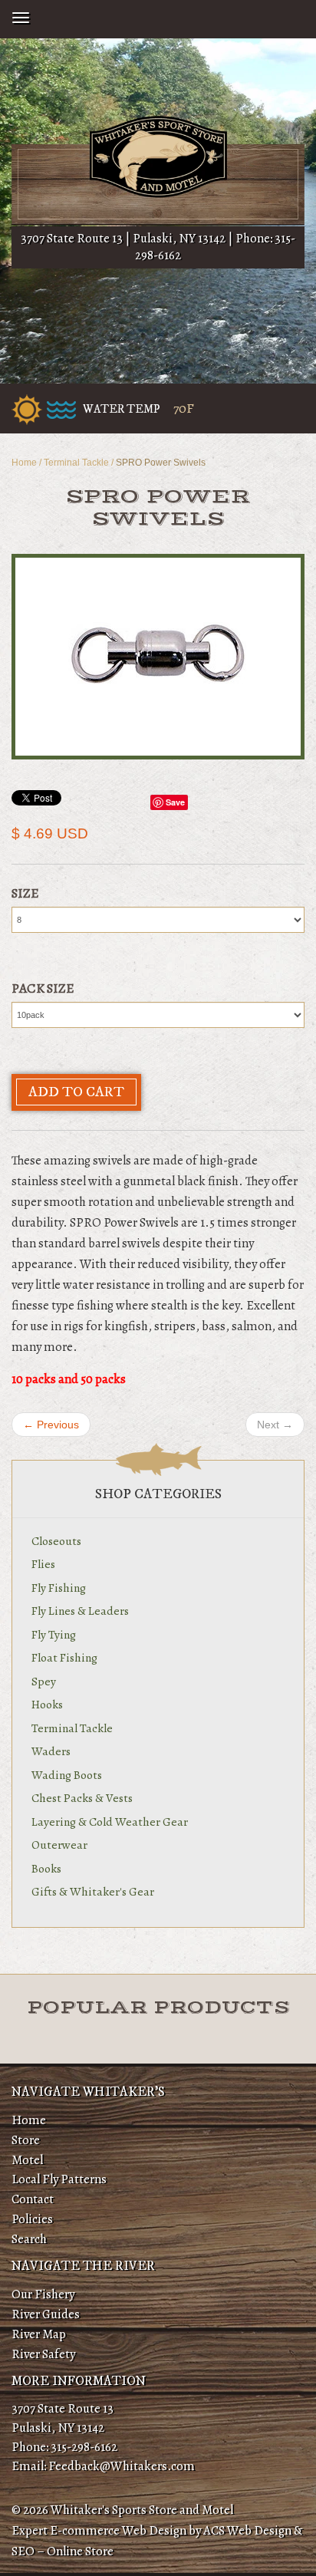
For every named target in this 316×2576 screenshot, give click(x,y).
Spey (44, 1681)
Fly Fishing (59, 1588)
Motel (27, 2160)
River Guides (46, 2314)
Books (46, 1868)
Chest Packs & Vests (82, 1798)
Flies (43, 1564)
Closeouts (56, 1541)
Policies (32, 2219)
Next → (275, 1425)
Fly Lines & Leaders (80, 1611)
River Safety (43, 2354)
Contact (33, 2199)
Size (25, 893)
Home (24, 463)
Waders (51, 1751)
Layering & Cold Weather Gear (110, 1822)
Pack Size (43, 988)
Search (29, 2239)
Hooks (47, 1704)
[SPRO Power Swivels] (158, 657)
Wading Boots (67, 1775)
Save (175, 802)
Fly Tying (54, 1634)
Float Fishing (64, 1657)
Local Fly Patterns (59, 2179)
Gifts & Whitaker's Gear (93, 1891)
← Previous (51, 1425)
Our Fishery (43, 2294)
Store (26, 2140)
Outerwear (59, 1845)
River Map (39, 2334)
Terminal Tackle (76, 463)
